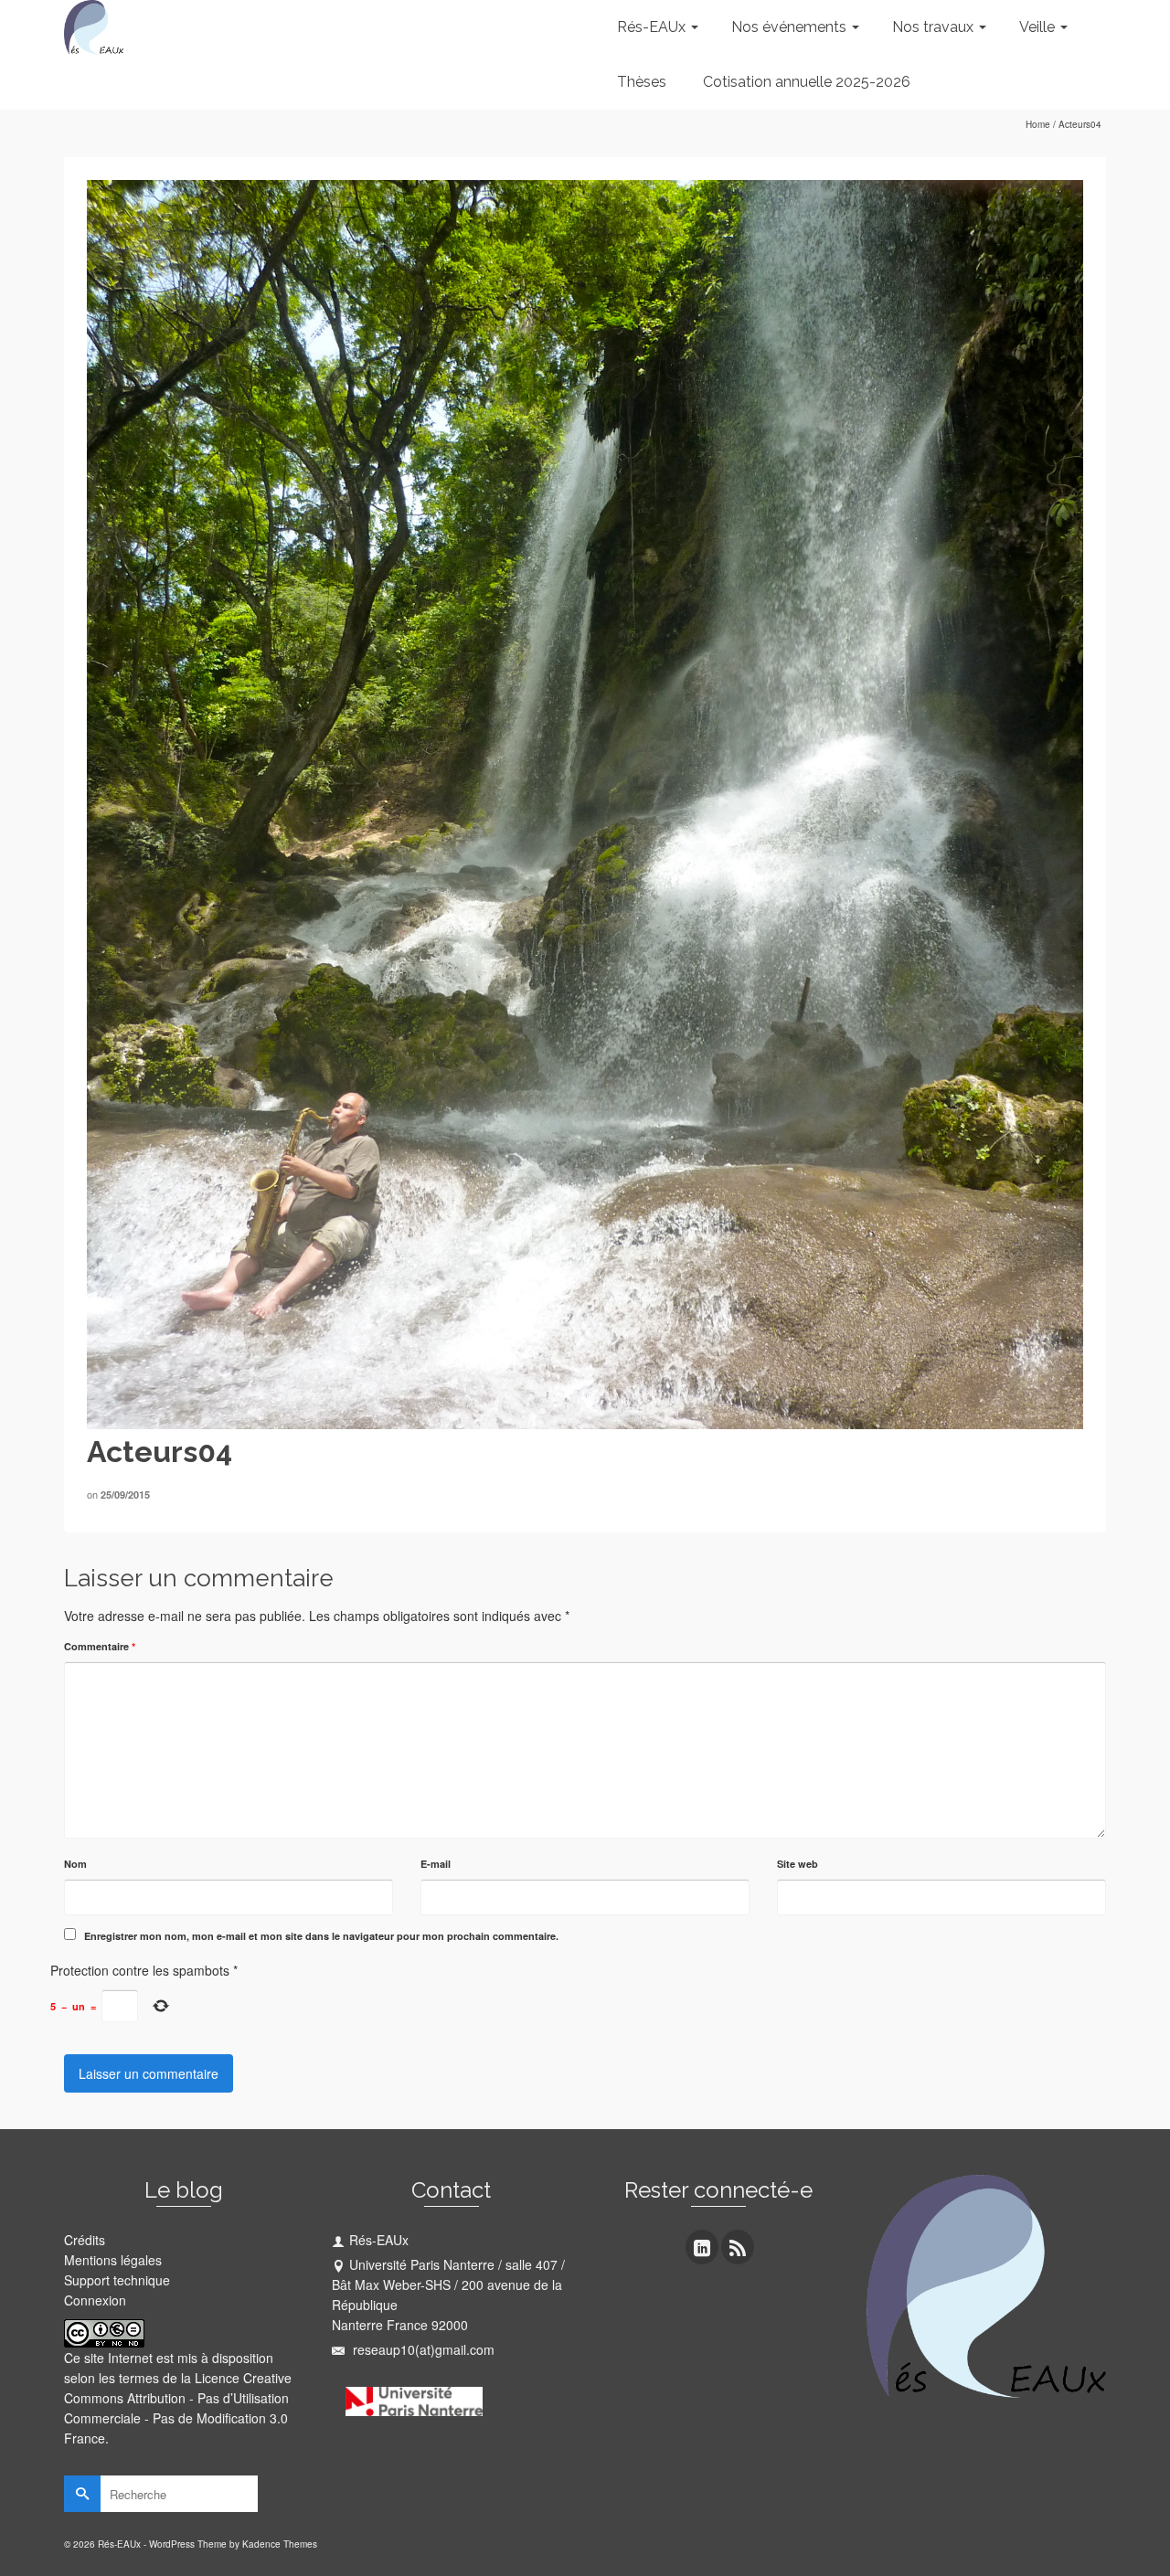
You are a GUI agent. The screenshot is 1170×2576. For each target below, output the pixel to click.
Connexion (95, 2300)
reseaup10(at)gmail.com (422, 2349)
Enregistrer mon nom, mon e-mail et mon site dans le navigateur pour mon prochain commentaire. (321, 1936)
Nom (75, 1864)
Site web (798, 1864)
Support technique (117, 2280)
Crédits (85, 2240)
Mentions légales (113, 2260)
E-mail (436, 1864)
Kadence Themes (280, 2544)
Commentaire (100, 1646)
